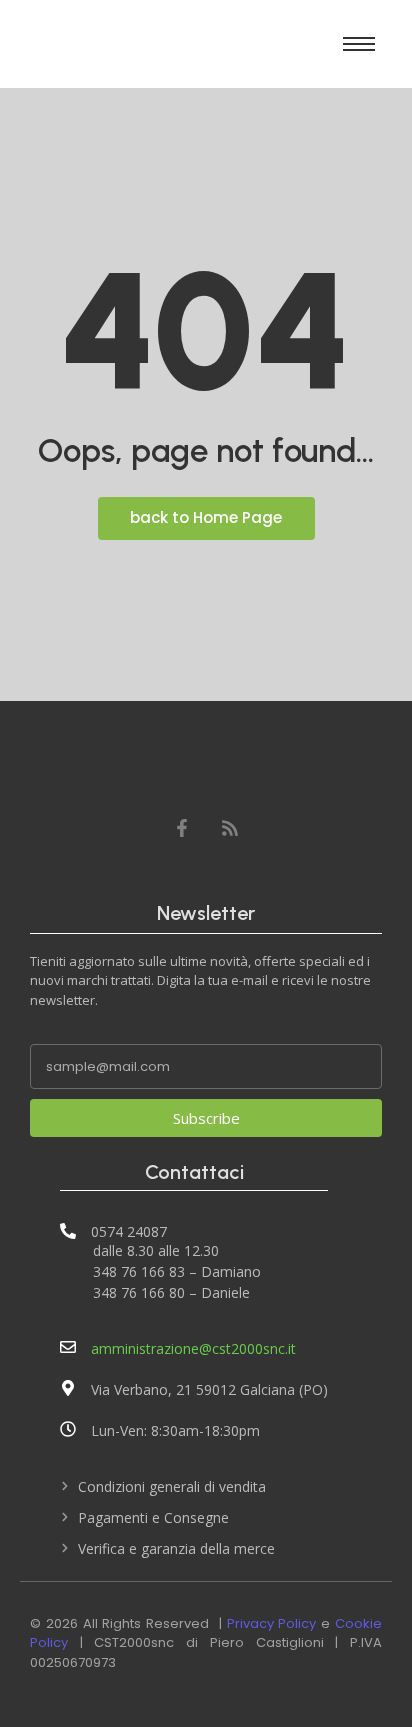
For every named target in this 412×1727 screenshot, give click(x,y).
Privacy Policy (272, 1623)
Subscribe (206, 1118)
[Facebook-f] (182, 828)
